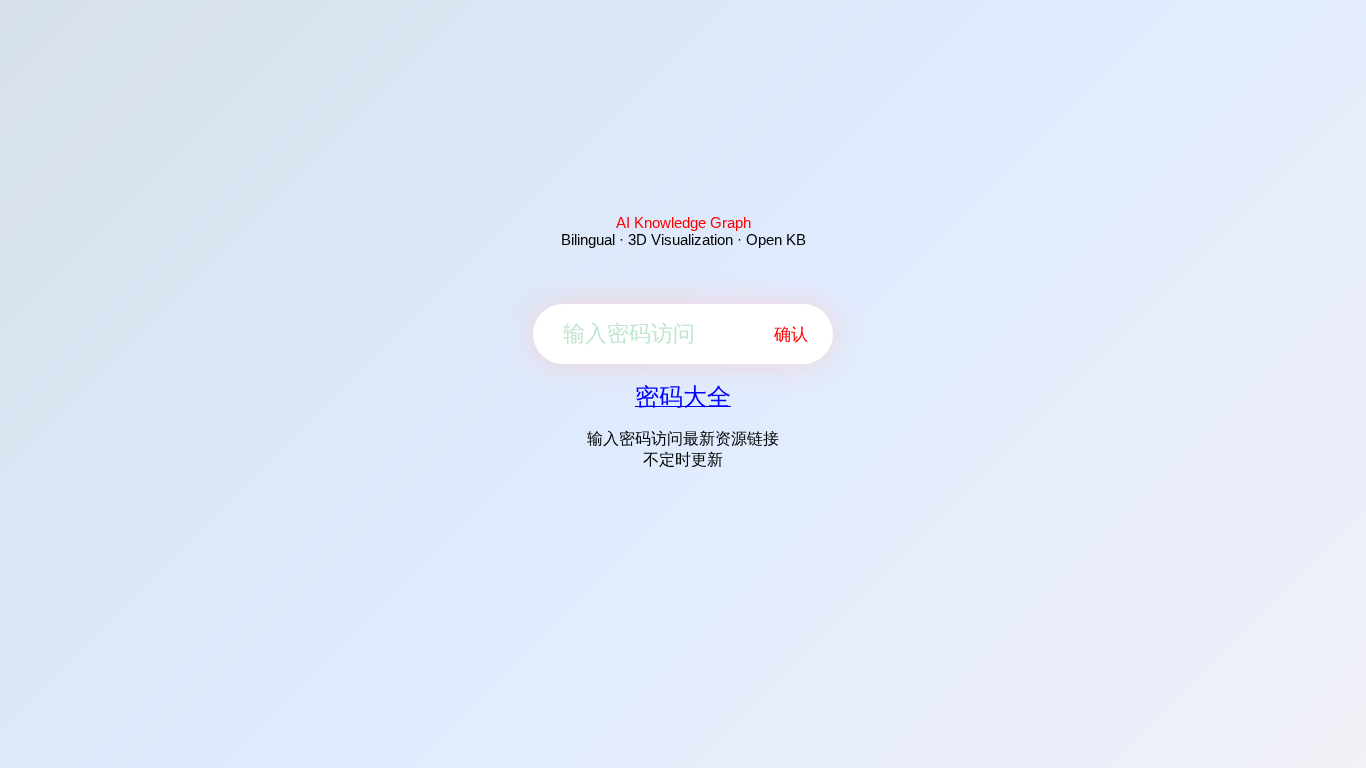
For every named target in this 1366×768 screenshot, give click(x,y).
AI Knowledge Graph (683, 222)
